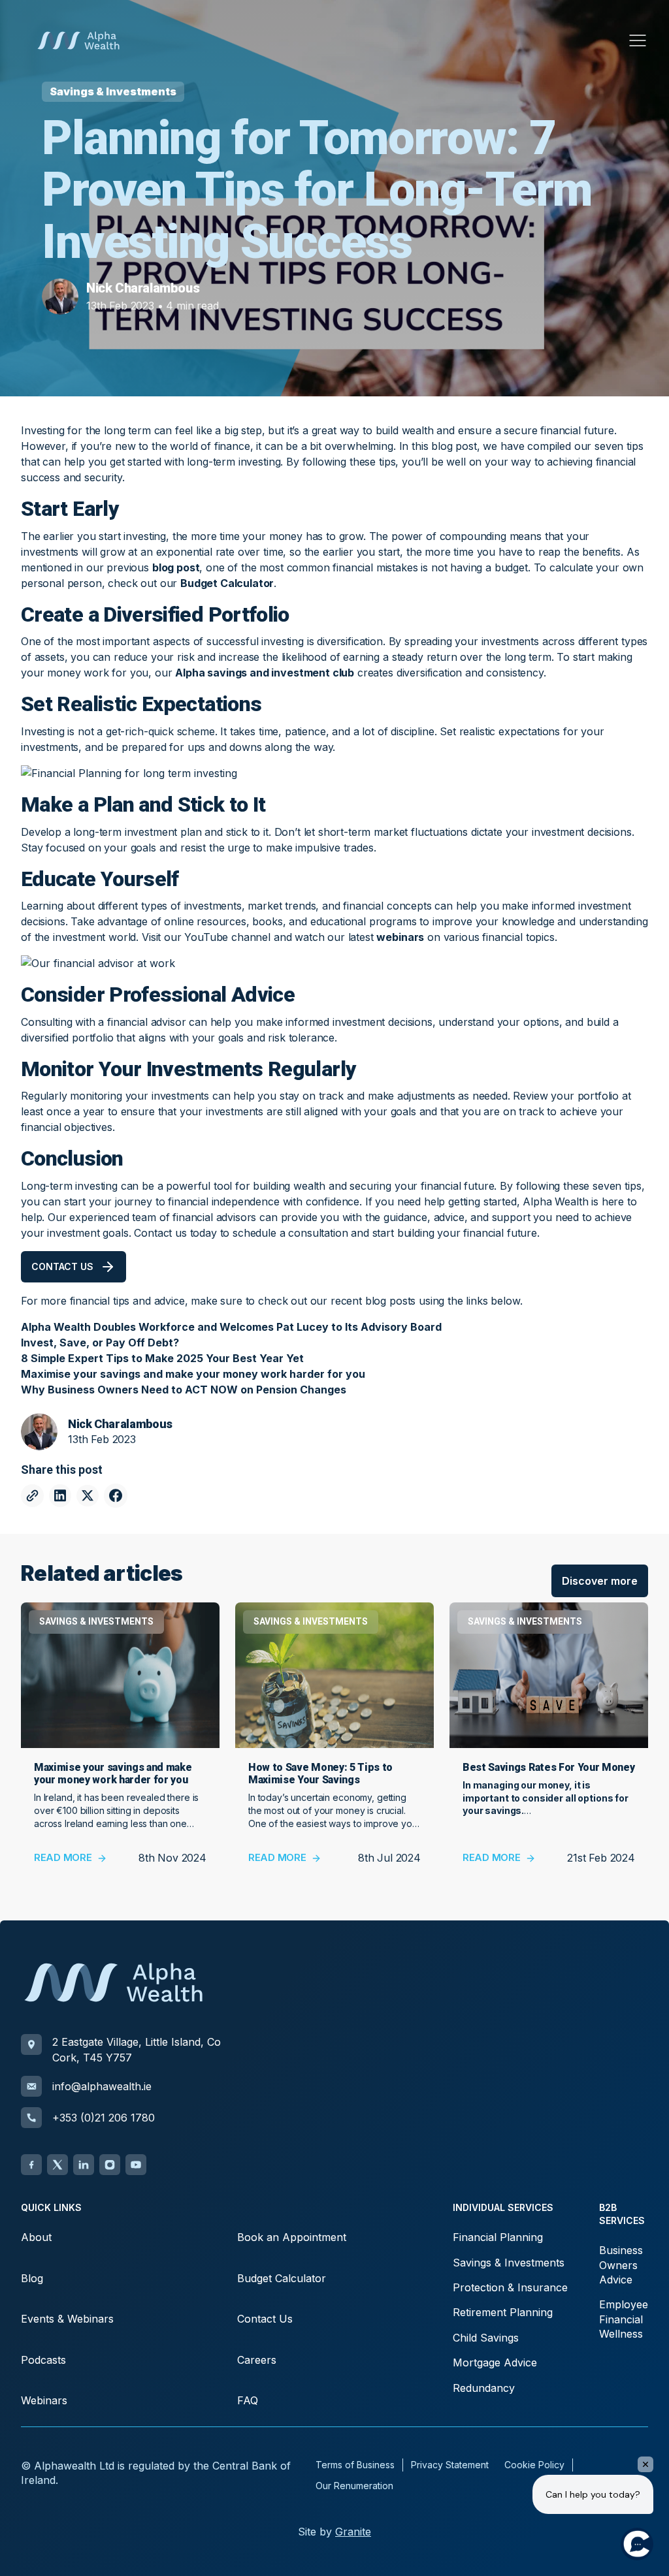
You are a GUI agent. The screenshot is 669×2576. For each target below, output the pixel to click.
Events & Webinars (67, 2319)
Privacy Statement (450, 2465)
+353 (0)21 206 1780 (104, 2118)
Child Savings (486, 2338)
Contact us (62, 1266)
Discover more (600, 1581)
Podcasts (43, 2360)
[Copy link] (32, 1496)
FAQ (248, 2400)
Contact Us (265, 2319)
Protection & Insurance (510, 2287)
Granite (353, 2532)
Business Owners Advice (621, 2265)
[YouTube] (136, 2165)
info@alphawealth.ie (102, 2086)
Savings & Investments (509, 2263)
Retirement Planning (503, 2312)
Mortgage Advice (495, 2362)
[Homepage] (78, 40)
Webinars (44, 2400)
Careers (257, 2360)
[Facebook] (31, 2165)
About (36, 2237)
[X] (57, 2165)
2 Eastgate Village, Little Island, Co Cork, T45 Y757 (137, 2050)
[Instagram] (110, 2165)
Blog (32, 2278)
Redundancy (484, 2388)
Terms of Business (355, 2465)
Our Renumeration (354, 2486)
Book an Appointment (292, 2237)
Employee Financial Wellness (624, 2319)
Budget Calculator (282, 2278)
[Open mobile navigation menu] (638, 40)
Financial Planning (498, 2237)
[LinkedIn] (84, 2165)
